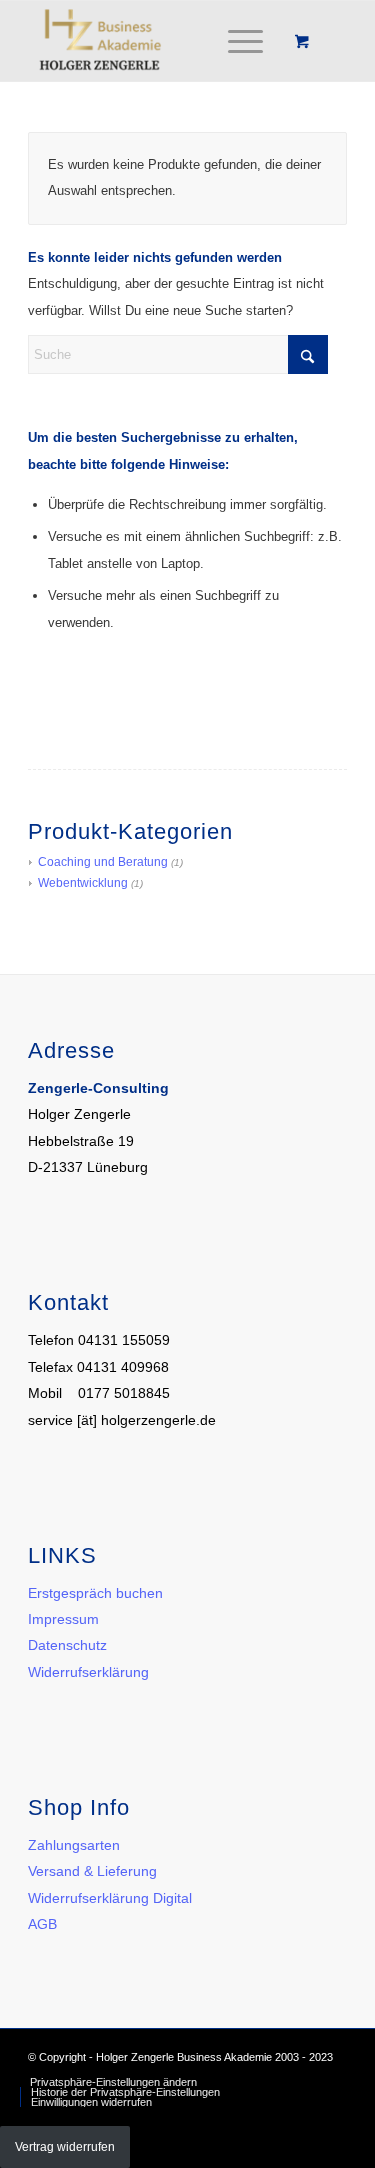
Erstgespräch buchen (95, 1593)
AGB (42, 1924)
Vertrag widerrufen (65, 2147)
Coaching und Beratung (103, 862)
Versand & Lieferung (92, 1871)
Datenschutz (67, 1645)
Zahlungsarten (74, 1845)
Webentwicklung (83, 883)
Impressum (63, 1619)
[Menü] (235, 41)
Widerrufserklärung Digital (110, 1898)
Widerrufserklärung (88, 1672)
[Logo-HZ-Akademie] (155, 41)
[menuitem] (242, 41)
